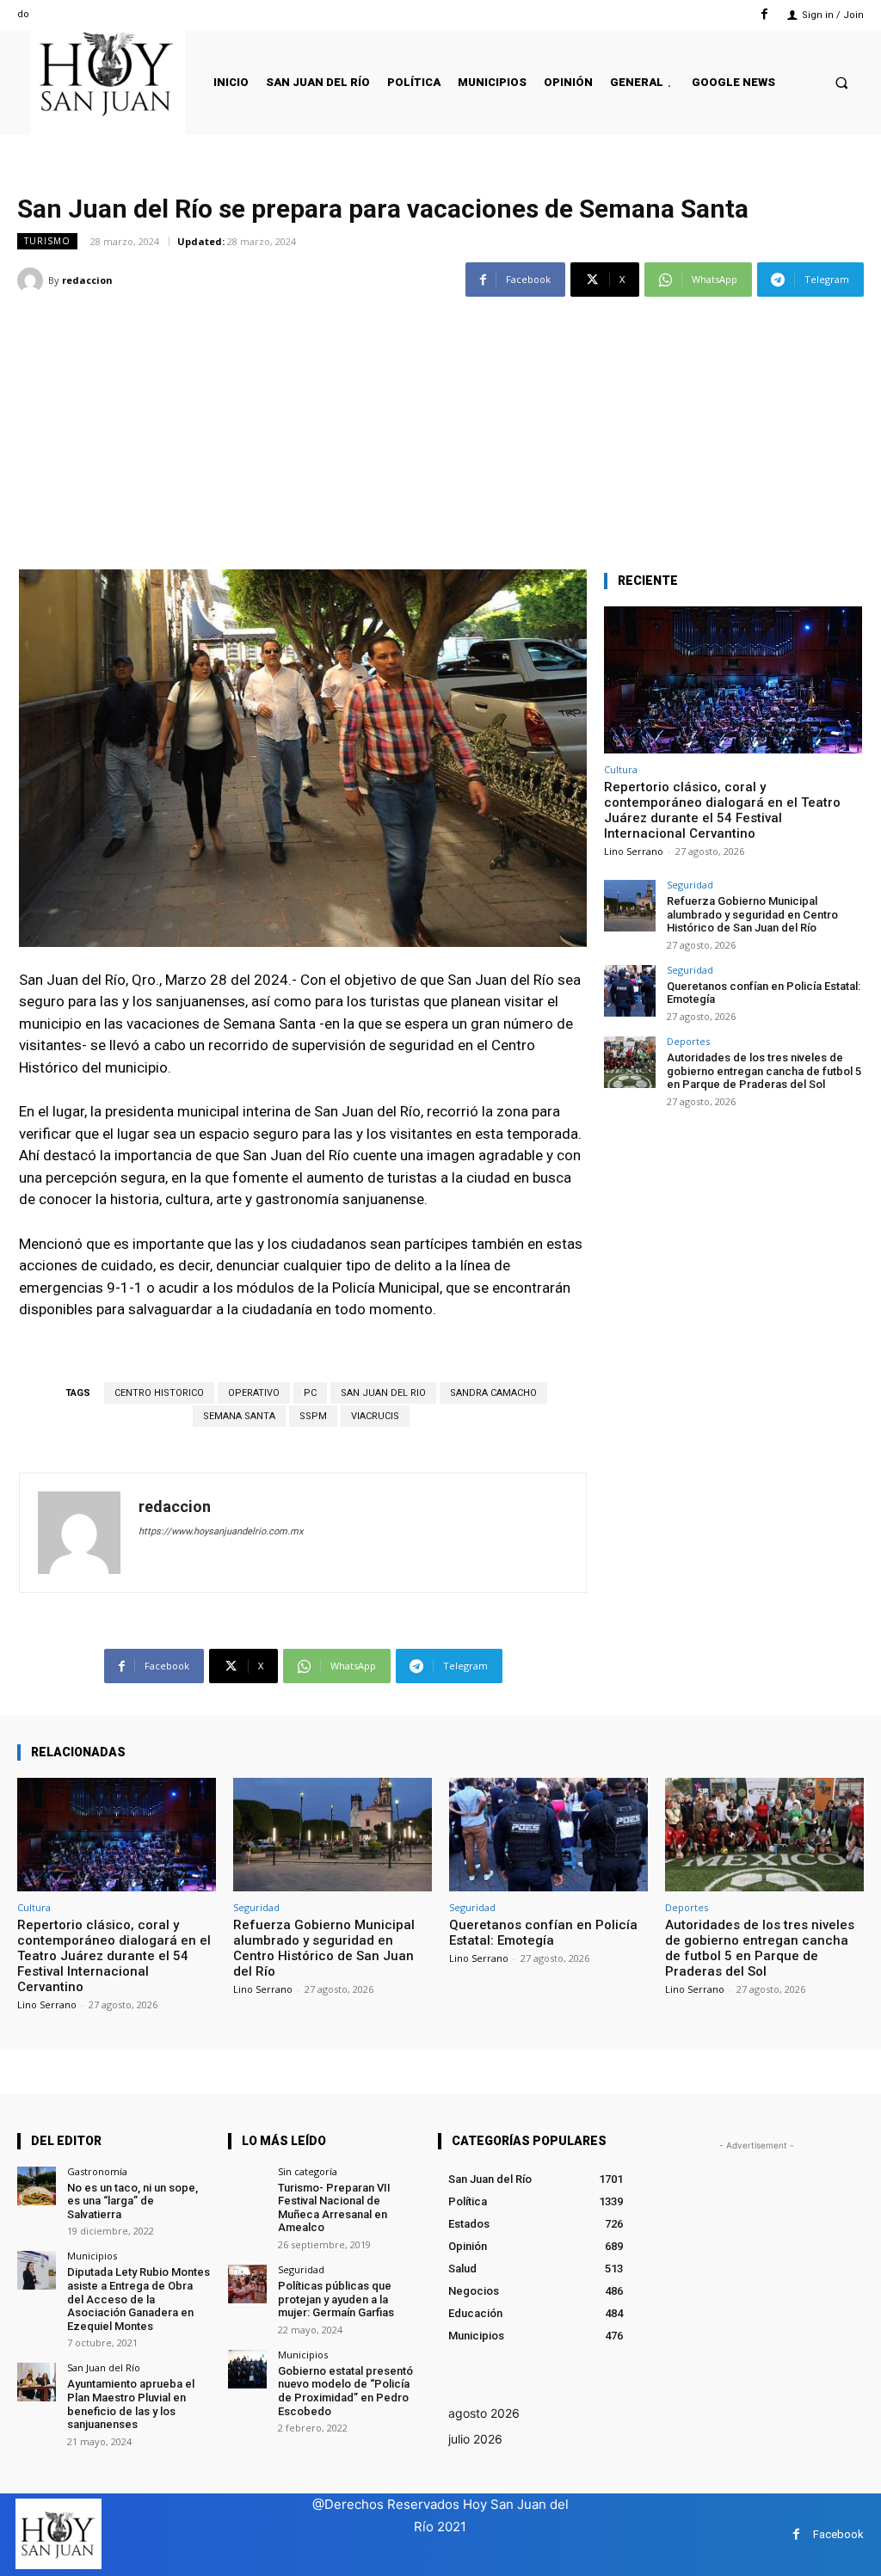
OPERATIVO (254, 1393)
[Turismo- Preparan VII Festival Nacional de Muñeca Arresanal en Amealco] (247, 2186)
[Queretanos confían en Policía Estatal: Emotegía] (630, 991)
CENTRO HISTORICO (159, 1393)
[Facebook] (764, 14)
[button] (842, 82)
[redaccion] (33, 280)
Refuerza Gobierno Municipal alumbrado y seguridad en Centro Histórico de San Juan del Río (752, 914)
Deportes (688, 1041)
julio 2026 (475, 2439)
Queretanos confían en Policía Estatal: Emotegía (543, 1933)
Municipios (92, 2256)
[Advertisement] (440, 423)
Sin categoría (308, 2171)
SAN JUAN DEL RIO (383, 1393)
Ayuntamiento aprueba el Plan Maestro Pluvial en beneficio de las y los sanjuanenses (131, 2404)
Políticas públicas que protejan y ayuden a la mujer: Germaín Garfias (336, 2299)
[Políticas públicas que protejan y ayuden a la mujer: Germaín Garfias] (247, 2284)
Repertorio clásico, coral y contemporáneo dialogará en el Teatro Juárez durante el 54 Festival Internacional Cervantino (722, 810)
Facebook (838, 2534)
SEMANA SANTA (239, 1416)
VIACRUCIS (375, 1416)
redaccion (87, 280)
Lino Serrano (634, 851)
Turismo (47, 241)
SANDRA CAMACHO (493, 1393)
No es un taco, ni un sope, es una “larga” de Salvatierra (132, 2201)
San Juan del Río (104, 2367)
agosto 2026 (484, 2413)
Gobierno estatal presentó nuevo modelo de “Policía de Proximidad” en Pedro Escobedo (345, 2391)
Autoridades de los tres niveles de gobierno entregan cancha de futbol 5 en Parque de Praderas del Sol (764, 1071)
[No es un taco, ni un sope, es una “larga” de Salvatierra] (37, 2186)
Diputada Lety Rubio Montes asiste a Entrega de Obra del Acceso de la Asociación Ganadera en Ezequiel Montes (139, 2299)
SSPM (313, 1416)
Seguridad (690, 885)
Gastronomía (97, 2171)
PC (310, 1393)
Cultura (621, 769)
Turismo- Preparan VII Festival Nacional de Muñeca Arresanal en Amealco (334, 2208)
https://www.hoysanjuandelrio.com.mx (221, 1531)
